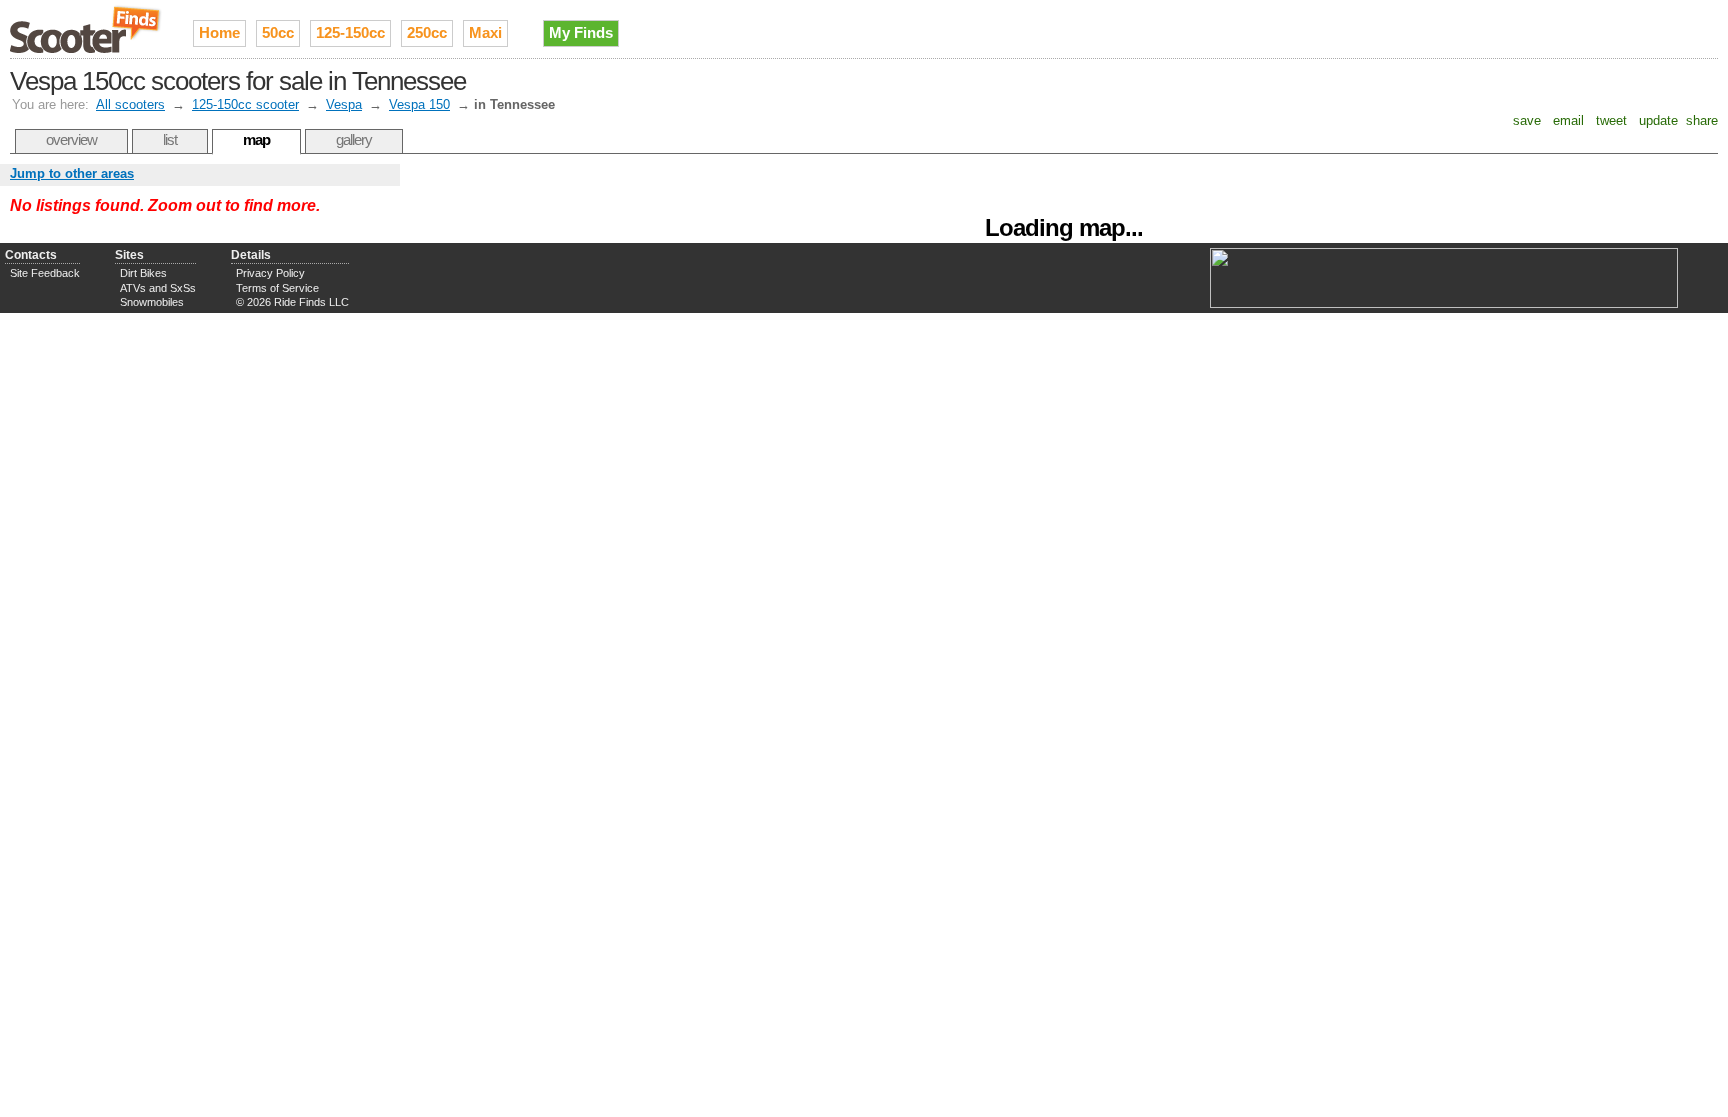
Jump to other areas (72, 173)
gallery (354, 139)
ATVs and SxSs (158, 288)
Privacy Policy (270, 273)
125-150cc (350, 32)
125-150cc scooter (245, 104)
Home (219, 32)
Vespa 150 (419, 104)
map (256, 139)
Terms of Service (277, 288)
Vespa (344, 104)
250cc (427, 32)
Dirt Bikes (143, 273)
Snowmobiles (152, 302)
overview (71, 139)
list (170, 139)
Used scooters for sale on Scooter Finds (86, 29)
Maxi (485, 32)
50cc (278, 32)
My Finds (581, 32)
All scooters (130, 104)
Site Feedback (45, 273)
